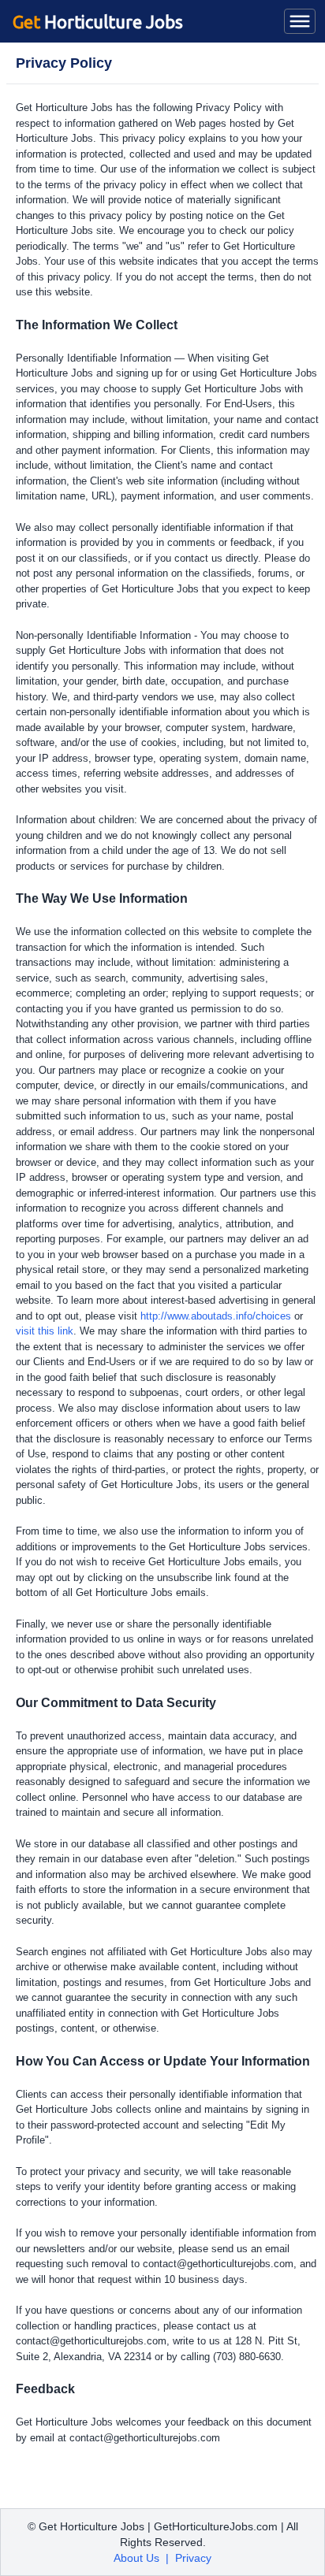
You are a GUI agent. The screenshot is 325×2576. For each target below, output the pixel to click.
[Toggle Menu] (300, 21)
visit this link (45, 1331)
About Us (136, 2558)
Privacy (193, 2558)
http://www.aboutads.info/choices (216, 1316)
